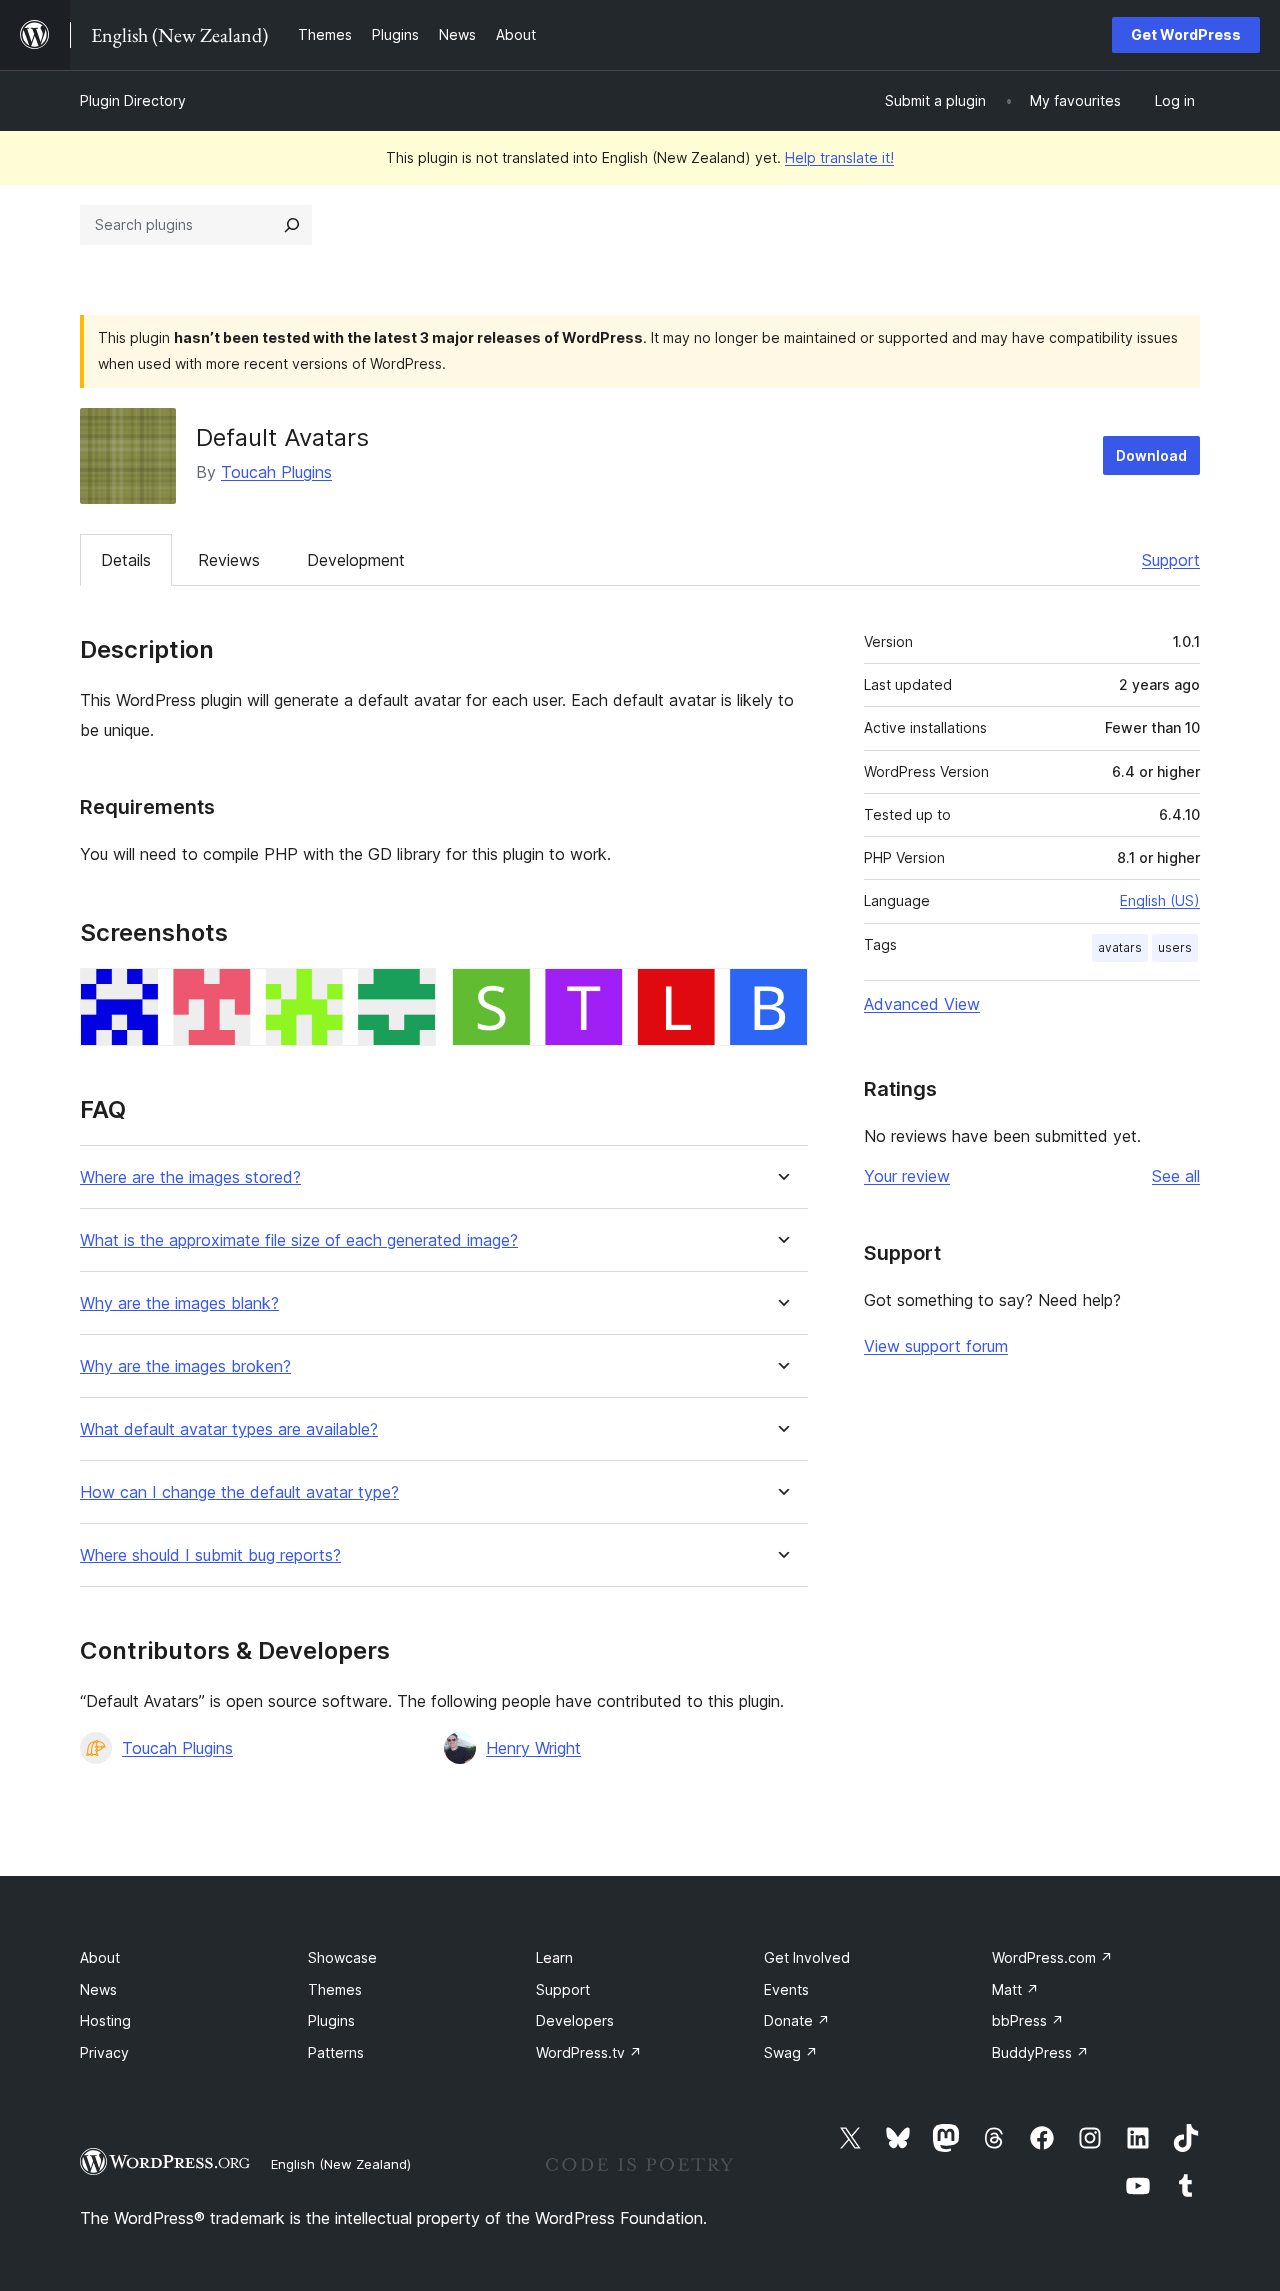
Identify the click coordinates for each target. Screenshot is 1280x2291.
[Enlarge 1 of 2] (409, 995)
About (100, 1957)
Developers (575, 2020)
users (1175, 947)
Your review (907, 1176)
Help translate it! (839, 157)
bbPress (1028, 2020)
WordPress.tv (589, 2052)
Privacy (104, 2052)
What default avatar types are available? (229, 1429)
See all (1176, 1176)
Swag (791, 2052)
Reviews (229, 560)
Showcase (342, 1957)
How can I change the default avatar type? (239, 1492)
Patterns (336, 2052)
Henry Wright (533, 1748)
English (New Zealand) (341, 2164)
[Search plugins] (292, 225)
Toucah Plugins (276, 472)
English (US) (1160, 900)
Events (786, 1989)
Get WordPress (1186, 34)
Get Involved (807, 1957)
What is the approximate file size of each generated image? (299, 1240)
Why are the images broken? (185, 1366)
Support (1171, 560)
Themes (335, 1989)
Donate (797, 2020)
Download (1151, 455)
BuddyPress (1040, 2052)
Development (356, 560)
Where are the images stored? (190, 1177)
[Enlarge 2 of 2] (781, 995)
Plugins (331, 2020)
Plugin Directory (133, 100)
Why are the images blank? (179, 1303)
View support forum (936, 1346)
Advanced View (922, 1004)
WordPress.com (1052, 1957)
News (98, 1989)
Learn (554, 1957)
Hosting (105, 2020)
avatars (1120, 947)
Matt (1015, 1989)
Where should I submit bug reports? (210, 1555)
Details (126, 560)
